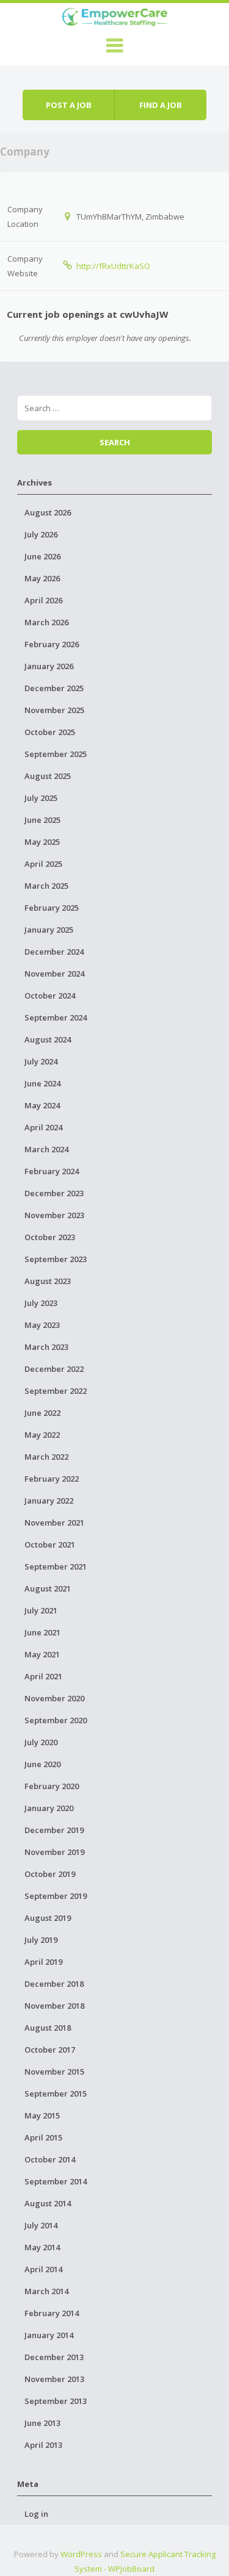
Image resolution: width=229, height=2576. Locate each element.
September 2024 (56, 1017)
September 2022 (56, 1391)
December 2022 (54, 1369)
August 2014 (48, 2203)
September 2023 (56, 1259)
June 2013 (42, 2423)
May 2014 (42, 2247)
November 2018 (54, 2006)
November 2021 (54, 1523)
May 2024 (42, 1105)
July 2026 (41, 534)
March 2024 (46, 1149)
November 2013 (54, 2379)
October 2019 (50, 1874)
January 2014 (49, 2335)
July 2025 (41, 798)
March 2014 (46, 2291)
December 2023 (54, 1193)
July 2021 (41, 1610)
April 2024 (43, 1127)
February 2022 (52, 1479)
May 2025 (42, 842)
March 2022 (46, 1457)
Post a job (69, 105)
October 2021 (50, 1545)
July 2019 (41, 1940)
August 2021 (48, 1588)
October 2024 (50, 996)
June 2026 (42, 556)
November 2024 (54, 974)
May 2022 (42, 1435)
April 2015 (43, 2137)
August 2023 (48, 1281)
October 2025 (50, 732)
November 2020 (54, 1698)
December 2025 (54, 688)
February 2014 (52, 2313)
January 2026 (49, 666)
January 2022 (49, 1501)
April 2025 (43, 864)
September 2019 (56, 1896)
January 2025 (49, 930)
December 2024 (54, 952)
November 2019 (54, 1852)
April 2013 (43, 2445)
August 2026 (48, 512)
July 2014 (41, 2225)
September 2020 (56, 1720)
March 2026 (46, 622)
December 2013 (54, 2357)
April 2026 (43, 600)
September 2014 (56, 2181)
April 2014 (43, 2269)
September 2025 (56, 754)
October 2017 (50, 2050)
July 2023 (41, 1303)
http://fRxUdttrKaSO (113, 266)
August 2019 (48, 1918)
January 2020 (49, 1808)
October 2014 (50, 2159)
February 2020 (52, 1786)
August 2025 (48, 776)
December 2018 (54, 1984)
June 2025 (42, 820)
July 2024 (41, 1061)
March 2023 (46, 1347)
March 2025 (46, 886)
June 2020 (42, 1764)
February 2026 (52, 644)
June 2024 (42, 1083)
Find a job (161, 105)
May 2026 (42, 578)
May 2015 (42, 2115)
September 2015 (56, 2093)
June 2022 (42, 1413)
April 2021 (43, 1676)
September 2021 (56, 1566)
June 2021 (42, 1632)
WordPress (81, 2554)
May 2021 (42, 1654)
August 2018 (48, 2028)
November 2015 (54, 2072)
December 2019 (54, 1830)
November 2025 (54, 710)
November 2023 (54, 1215)
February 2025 (52, 908)
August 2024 (48, 1039)
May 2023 (42, 1325)
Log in (36, 2514)
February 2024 (52, 1171)
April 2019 (43, 1962)
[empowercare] (115, 15)
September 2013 (56, 2401)
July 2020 (41, 1742)
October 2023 (50, 1237)
